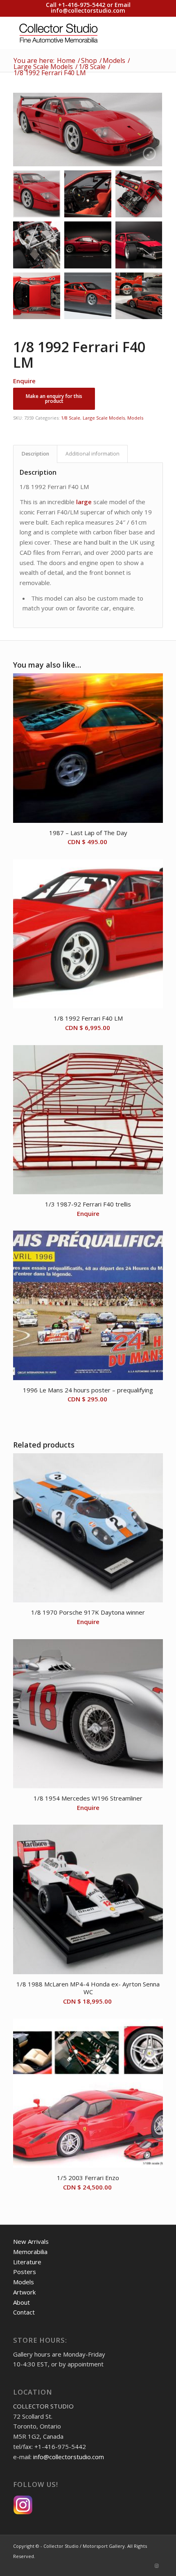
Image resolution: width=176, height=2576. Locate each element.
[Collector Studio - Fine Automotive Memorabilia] (73, 33)
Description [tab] (35, 454)
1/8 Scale (71, 418)
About (21, 2302)
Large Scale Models (104, 418)
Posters (25, 2272)
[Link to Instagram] (157, 2566)
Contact (24, 2312)
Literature (27, 2262)
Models (135, 418)
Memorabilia (30, 2252)
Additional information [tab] (93, 454)
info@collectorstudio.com (88, 10)
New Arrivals (31, 2241)
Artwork (24, 2292)
